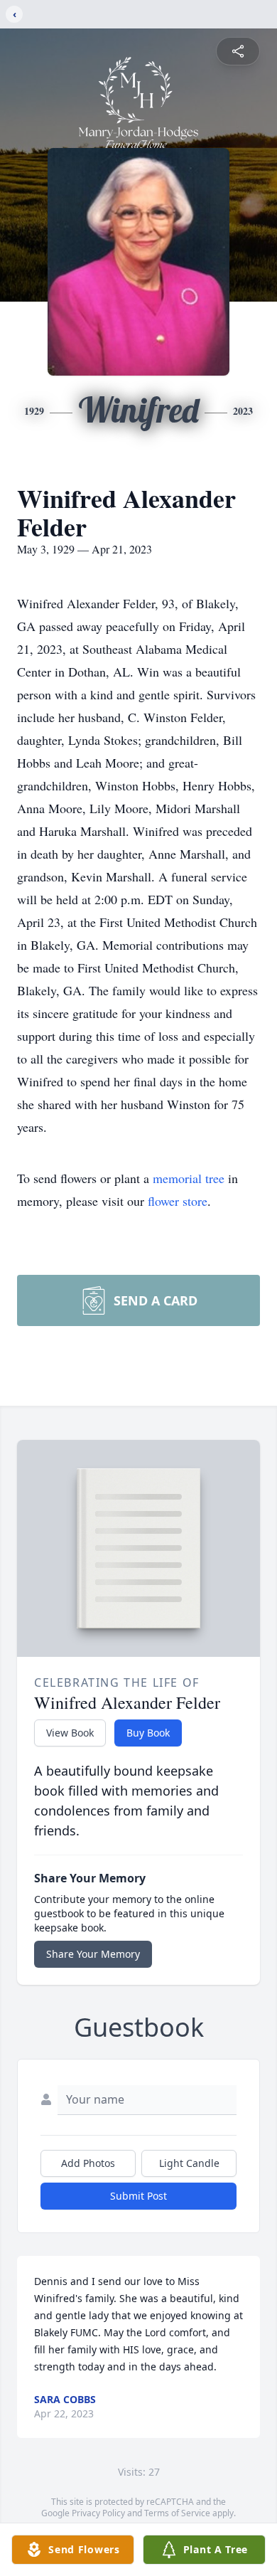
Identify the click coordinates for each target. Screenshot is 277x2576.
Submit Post (138, 2196)
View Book (70, 1733)
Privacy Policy (98, 2513)
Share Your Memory (93, 1954)
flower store (178, 1201)
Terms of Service (177, 2513)
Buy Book (148, 1733)
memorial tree (189, 1178)
